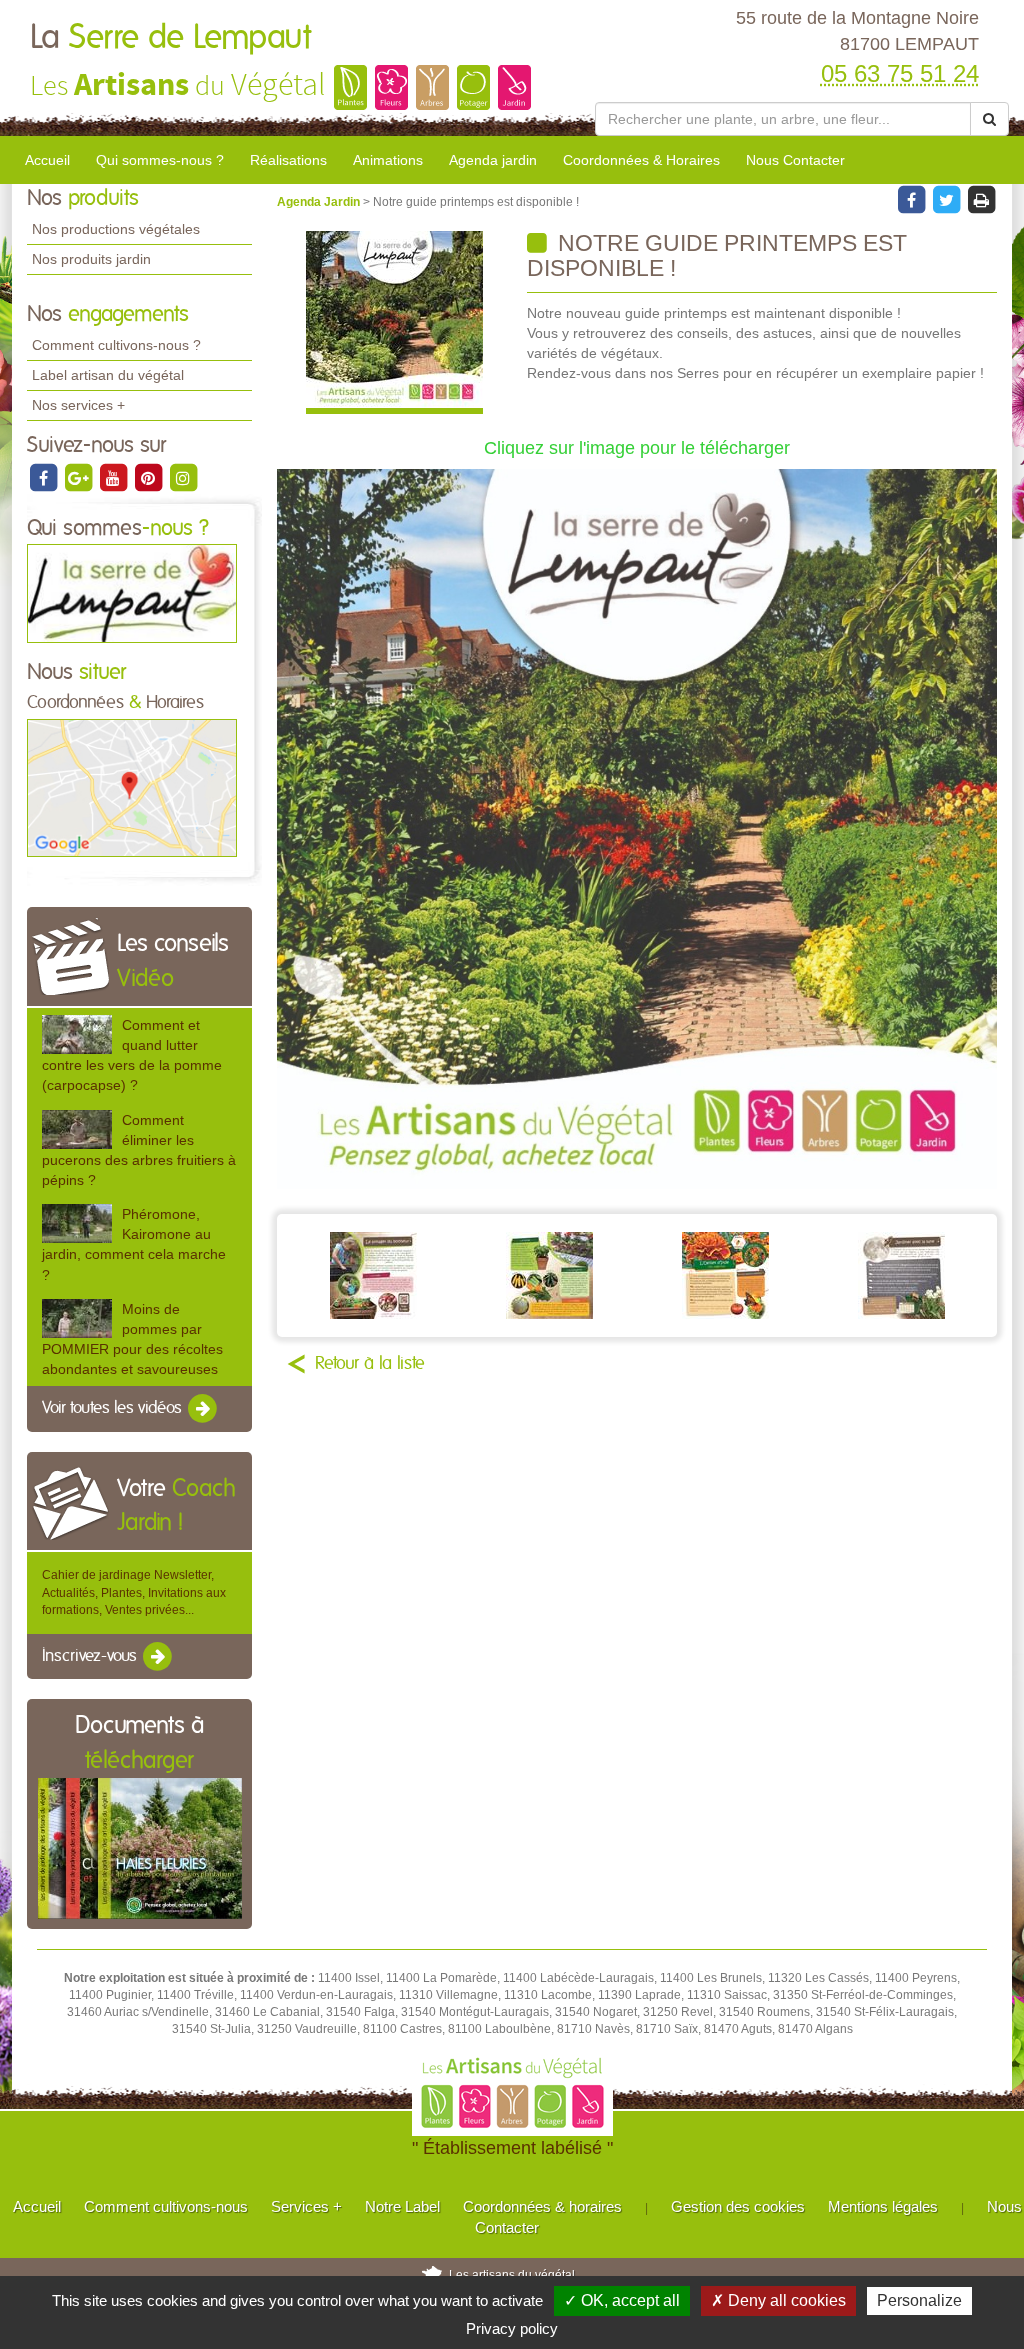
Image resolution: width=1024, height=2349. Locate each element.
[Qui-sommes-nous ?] (132, 593)
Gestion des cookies (738, 2206)
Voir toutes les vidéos (114, 1408)
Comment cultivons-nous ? (116, 345)
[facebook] (44, 477)
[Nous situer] (132, 787)
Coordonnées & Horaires (641, 160)
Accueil (47, 160)
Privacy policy (512, 2328)
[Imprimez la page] (981, 199)
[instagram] (183, 477)
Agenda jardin (493, 160)
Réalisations (288, 160)
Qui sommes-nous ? (160, 160)
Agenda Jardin (320, 202)
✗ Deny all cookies (778, 2300)
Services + (306, 2206)
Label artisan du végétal (108, 375)
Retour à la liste (370, 1364)
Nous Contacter (795, 160)
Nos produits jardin (91, 259)
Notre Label (402, 2206)
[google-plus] (79, 477)
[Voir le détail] (77, 1034)
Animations (388, 160)
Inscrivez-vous (91, 1656)
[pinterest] (149, 477)
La (170, 38)
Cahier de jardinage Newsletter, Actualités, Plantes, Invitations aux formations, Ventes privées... (134, 1592)
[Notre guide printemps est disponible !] (394, 322)
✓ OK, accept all (622, 2300)
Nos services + (78, 405)
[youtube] (114, 477)
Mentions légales (883, 2206)
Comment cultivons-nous (166, 2206)
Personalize (919, 2300)
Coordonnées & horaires (542, 2206)
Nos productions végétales (116, 229)
